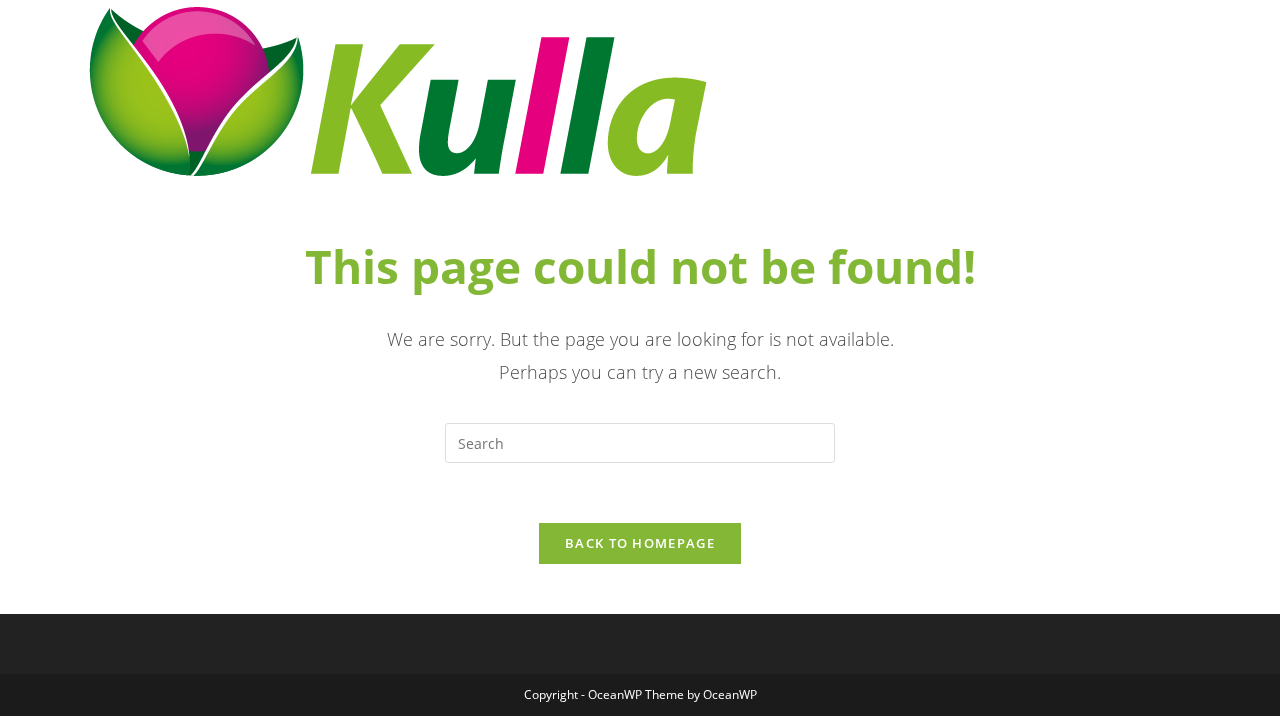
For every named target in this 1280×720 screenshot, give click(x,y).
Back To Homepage (640, 543)
